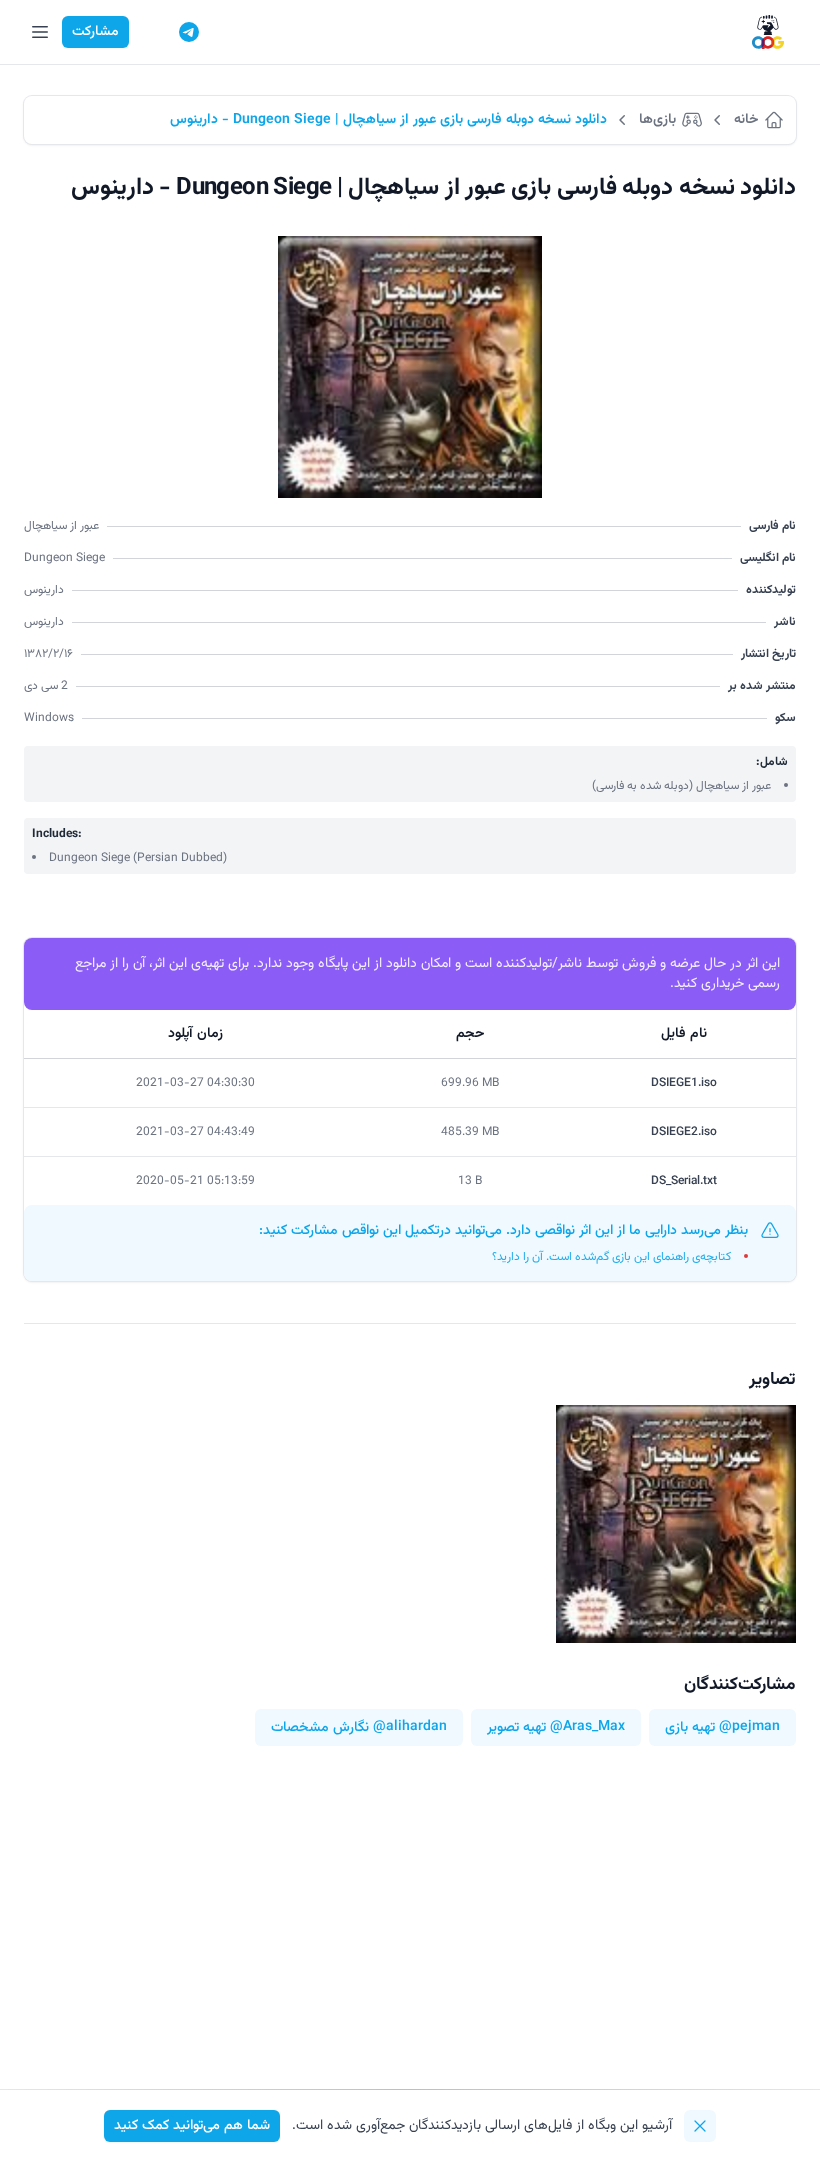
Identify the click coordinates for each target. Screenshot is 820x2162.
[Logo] (768, 32)
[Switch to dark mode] (151, 32)
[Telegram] (189, 32)
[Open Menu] (40, 32)
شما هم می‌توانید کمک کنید (192, 2126)
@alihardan (410, 1727)
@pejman (749, 1727)
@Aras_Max (587, 1727)
